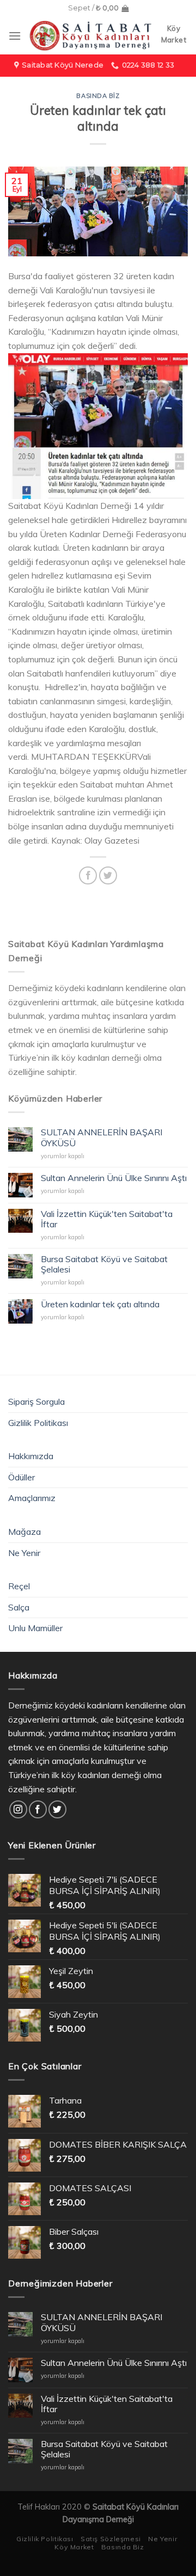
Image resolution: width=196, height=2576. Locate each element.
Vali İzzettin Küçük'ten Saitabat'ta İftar (107, 1219)
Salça (19, 1607)
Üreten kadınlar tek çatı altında (100, 1304)
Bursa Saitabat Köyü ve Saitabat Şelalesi (104, 1264)
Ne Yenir (24, 1553)
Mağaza (24, 1532)
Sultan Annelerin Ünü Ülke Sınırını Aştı (114, 1178)
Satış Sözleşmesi (111, 2539)
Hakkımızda (31, 1456)
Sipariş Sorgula (36, 1401)
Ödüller (22, 1477)
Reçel (19, 1586)
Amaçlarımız (32, 1498)
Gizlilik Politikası (38, 1423)
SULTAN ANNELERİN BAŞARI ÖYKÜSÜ (102, 1138)
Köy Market (74, 2547)
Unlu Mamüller (35, 1628)
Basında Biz (98, 96)
